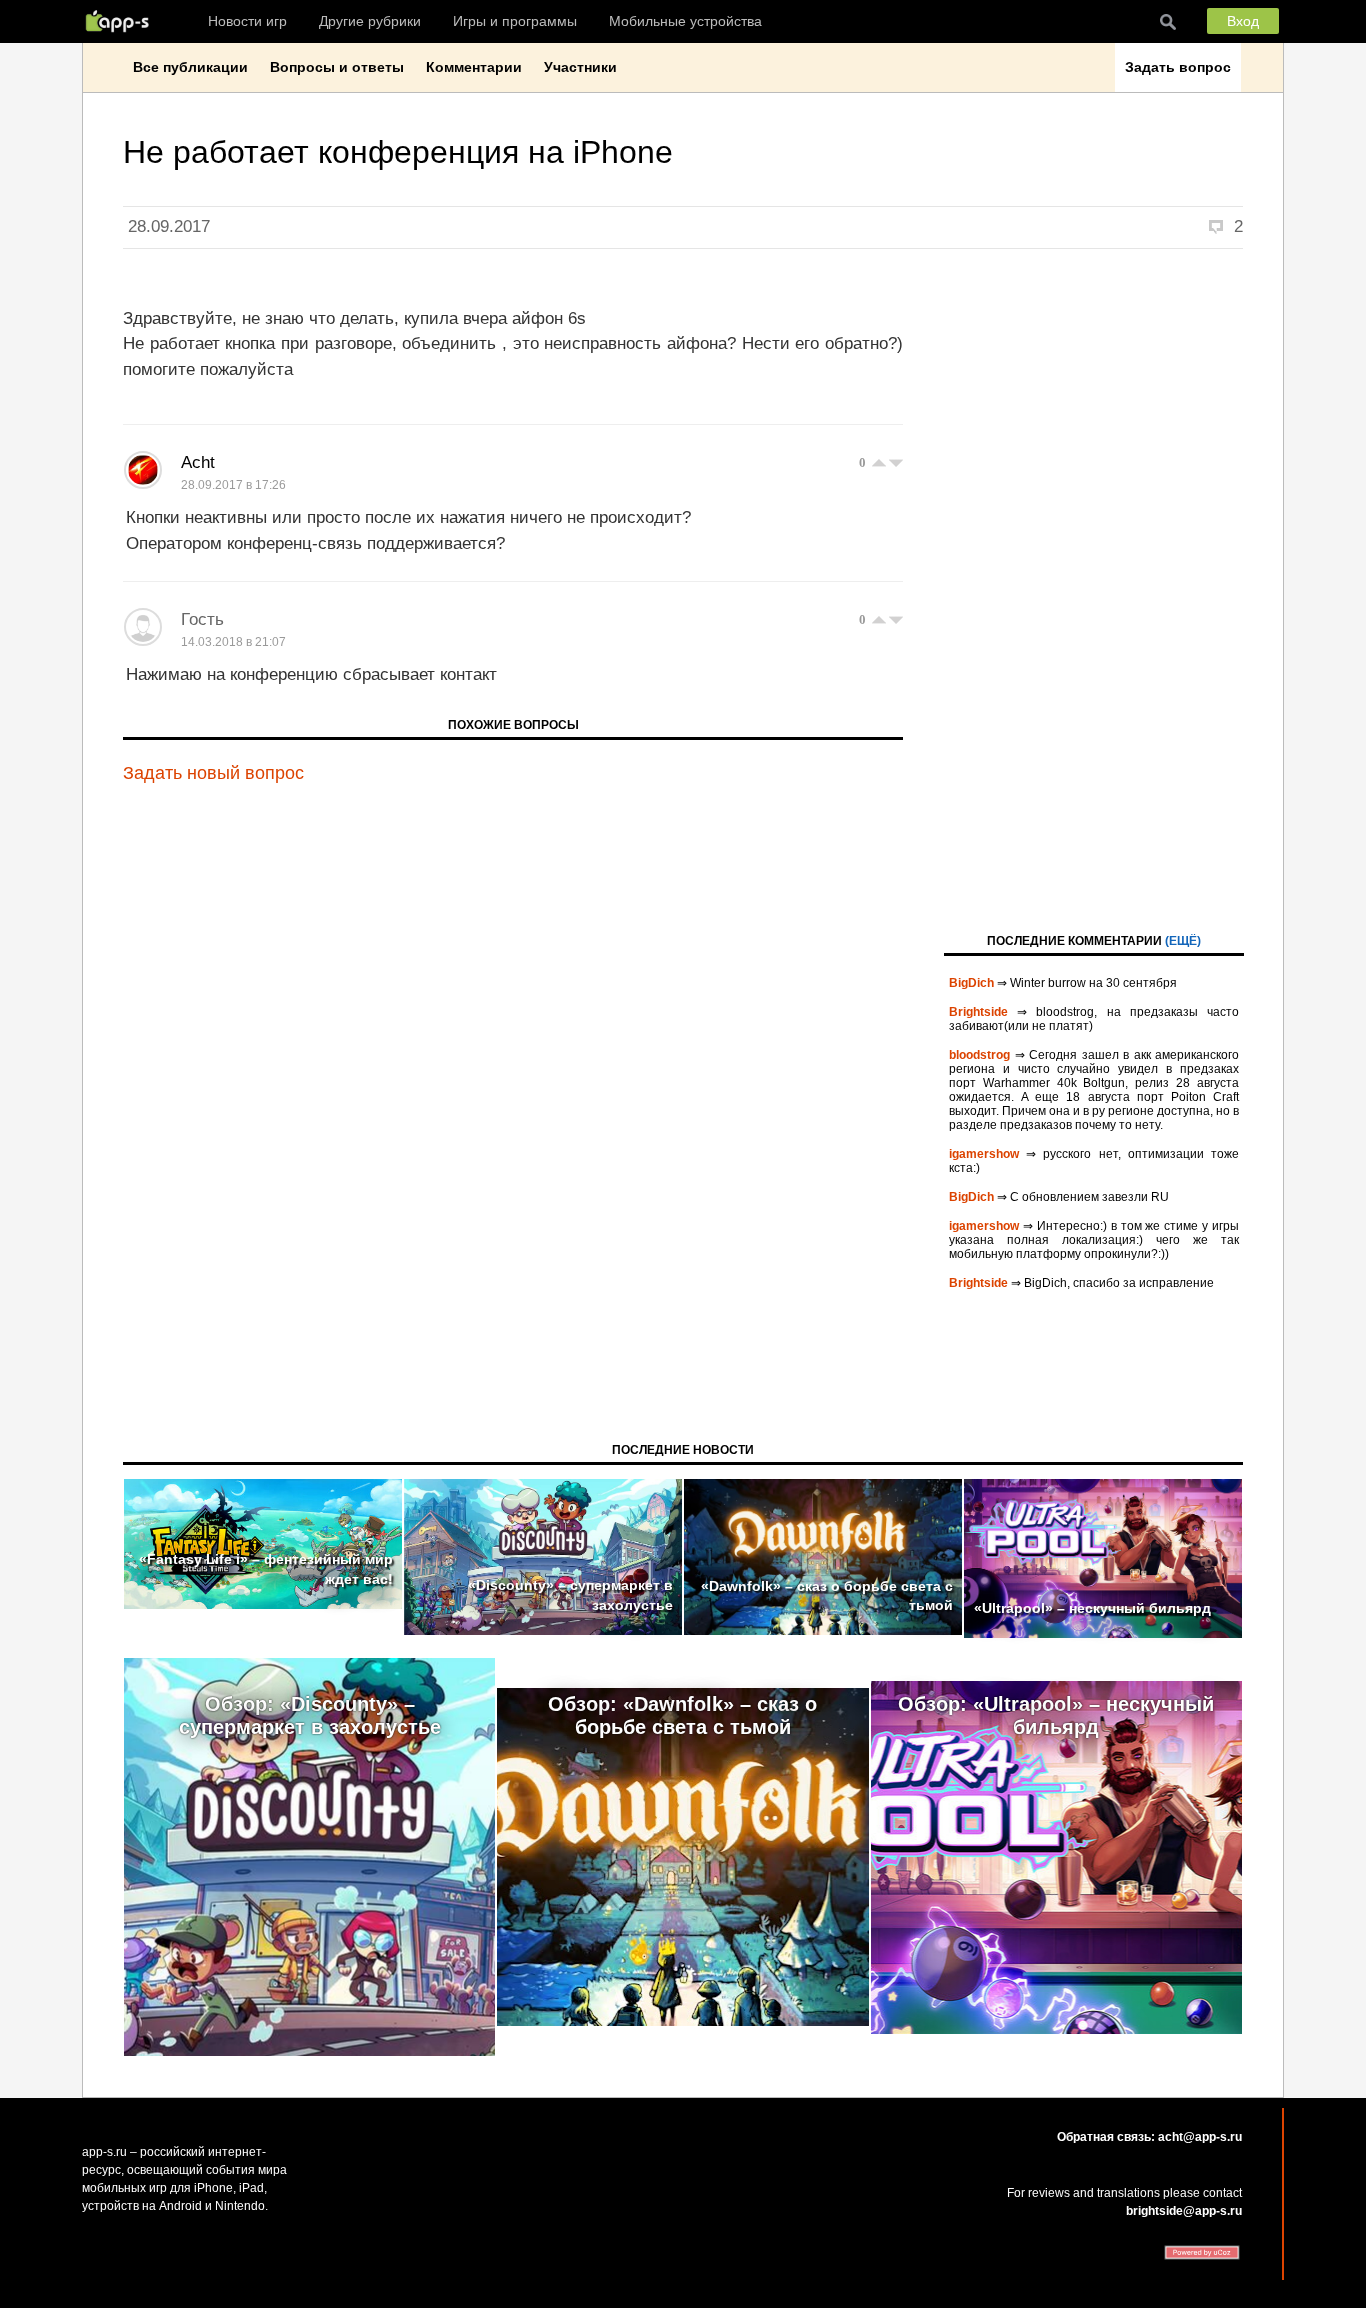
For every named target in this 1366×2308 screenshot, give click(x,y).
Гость (202, 619)
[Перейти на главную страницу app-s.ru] (122, 21)
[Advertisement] (1094, 589)
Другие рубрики (370, 21)
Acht (198, 462)
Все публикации (190, 67)
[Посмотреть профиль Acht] (143, 470)
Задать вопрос (1178, 67)
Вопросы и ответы (337, 67)
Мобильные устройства (685, 21)
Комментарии (474, 67)
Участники (580, 67)
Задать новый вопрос (213, 773)
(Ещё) (1183, 941)
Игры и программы (515, 21)
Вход (1243, 21)
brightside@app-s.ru (1184, 2211)
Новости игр (247, 21)
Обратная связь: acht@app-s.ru (1149, 2137)
